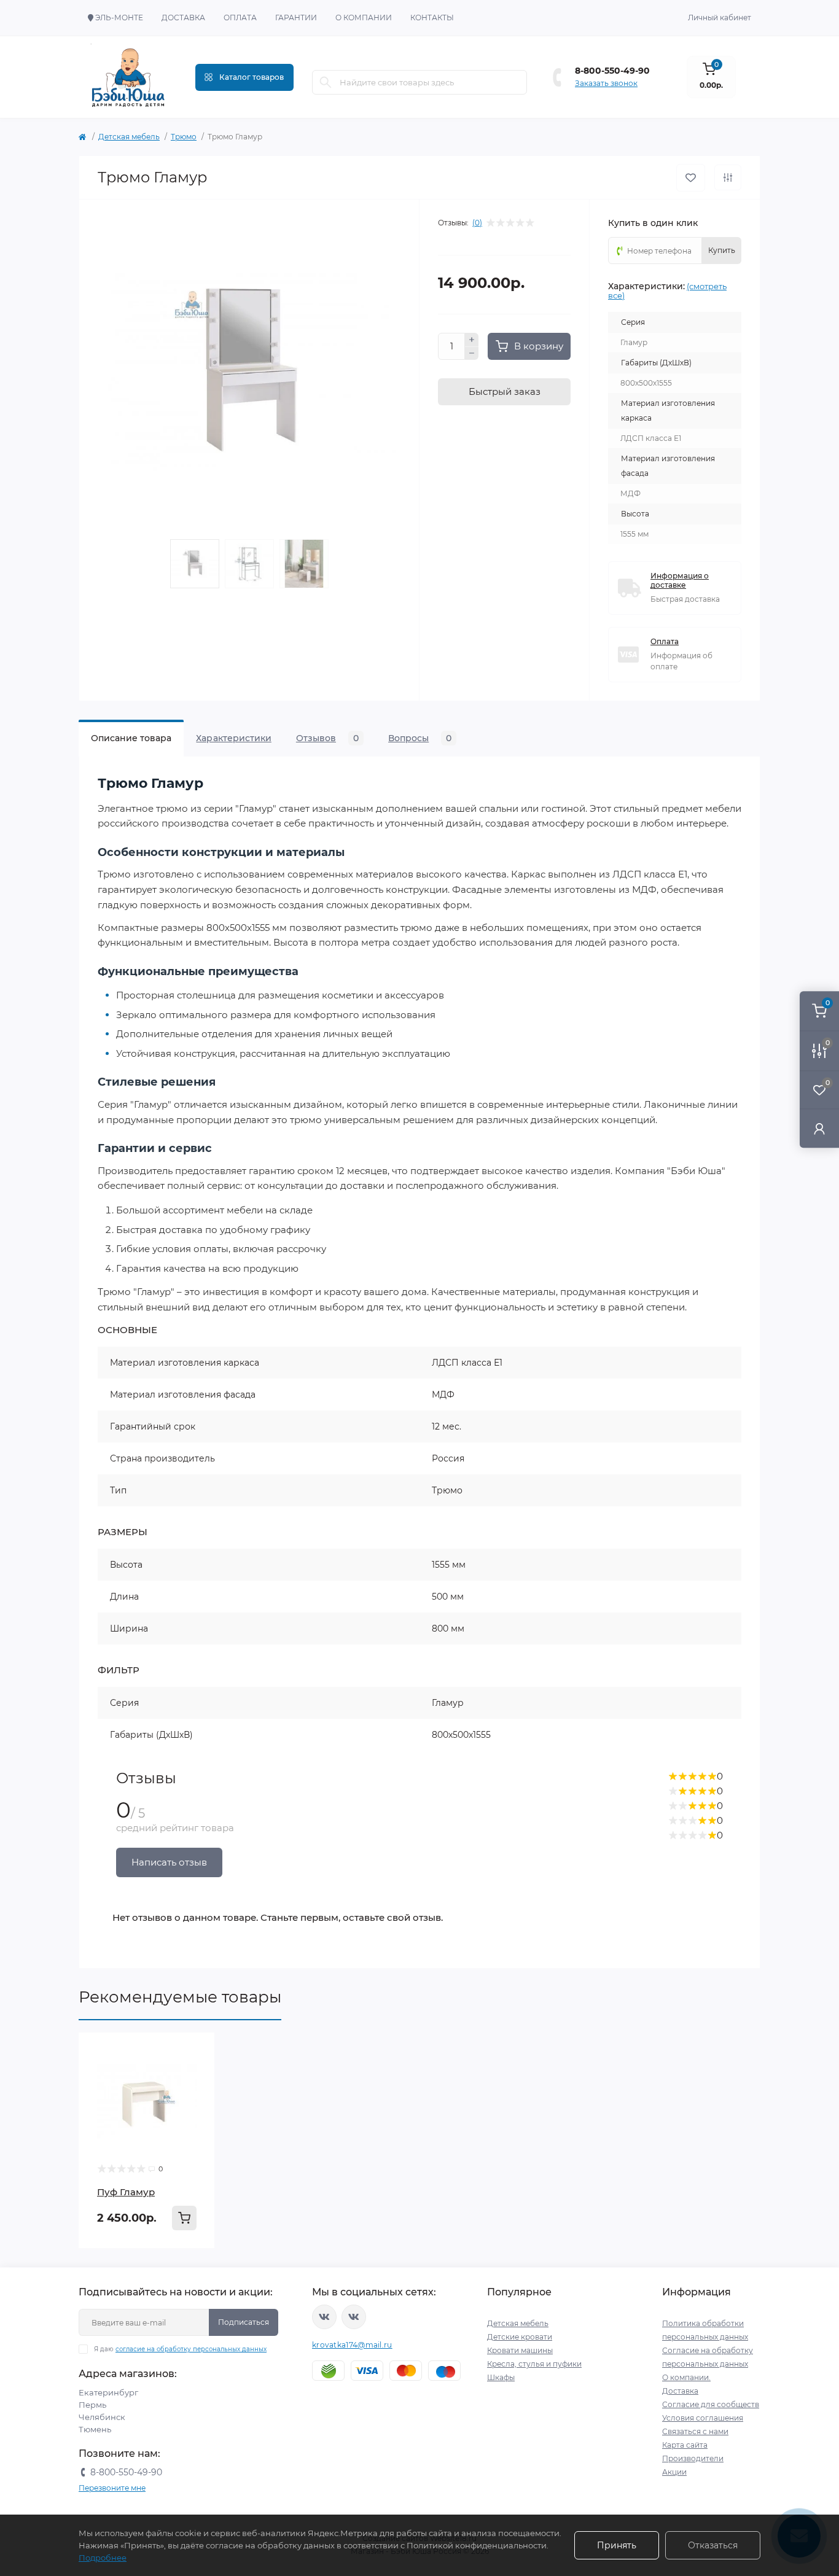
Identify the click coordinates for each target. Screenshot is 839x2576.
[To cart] (184, 2218)
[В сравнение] (728, 177)
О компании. (686, 2377)
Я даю (180, 2349)
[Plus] (472, 340)
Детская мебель (129, 137)
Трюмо (184, 137)
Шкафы (501, 2377)
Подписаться (244, 2322)
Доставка (183, 18)
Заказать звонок (606, 83)
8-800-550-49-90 (612, 71)
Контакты (432, 18)
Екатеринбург (108, 2392)
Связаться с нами (695, 2431)
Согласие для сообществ (711, 2404)
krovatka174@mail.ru (352, 2345)
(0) (477, 223)
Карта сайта (685, 2445)
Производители (693, 2458)
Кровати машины (520, 2350)
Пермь (92, 2405)
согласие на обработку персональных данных (191, 2349)
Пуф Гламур (126, 2192)
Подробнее (103, 2558)
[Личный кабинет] (819, 1128)
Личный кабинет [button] (720, 18)
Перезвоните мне (112, 2488)
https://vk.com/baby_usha (354, 2317)
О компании (364, 18)
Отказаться (713, 2545)
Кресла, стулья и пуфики (534, 2364)
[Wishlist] (197, 2051)
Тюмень (95, 2429)
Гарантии (296, 18)
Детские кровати (520, 2337)
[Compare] (197, 2074)
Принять (617, 2545)
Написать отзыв (169, 1862)
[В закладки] (691, 178)
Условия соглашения (703, 2418)
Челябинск (102, 2417)
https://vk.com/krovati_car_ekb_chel (324, 2317)
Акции (674, 2472)
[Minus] (472, 354)
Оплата (240, 18)
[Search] (326, 82)
